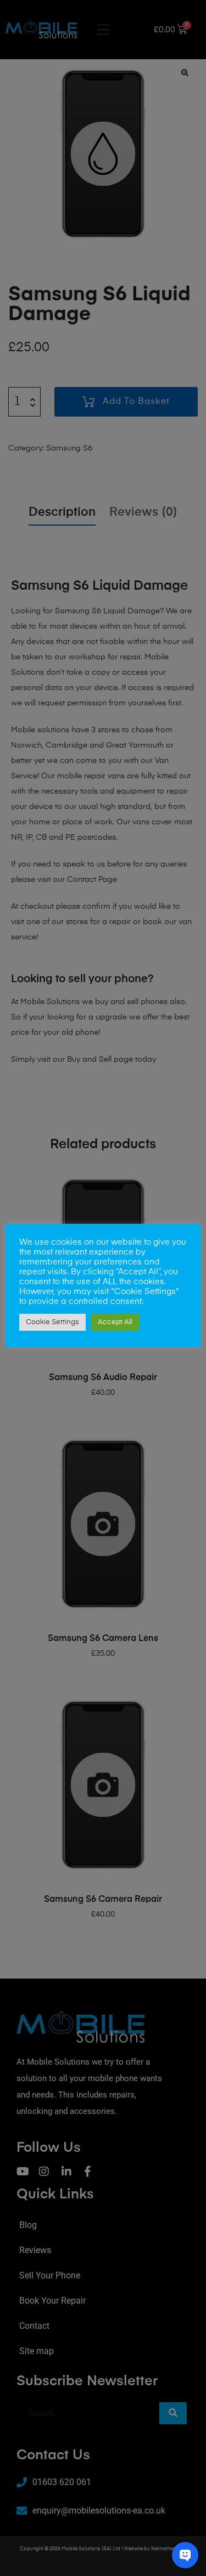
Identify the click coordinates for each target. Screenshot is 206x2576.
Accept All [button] (115, 1322)
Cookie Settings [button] (52, 1322)
